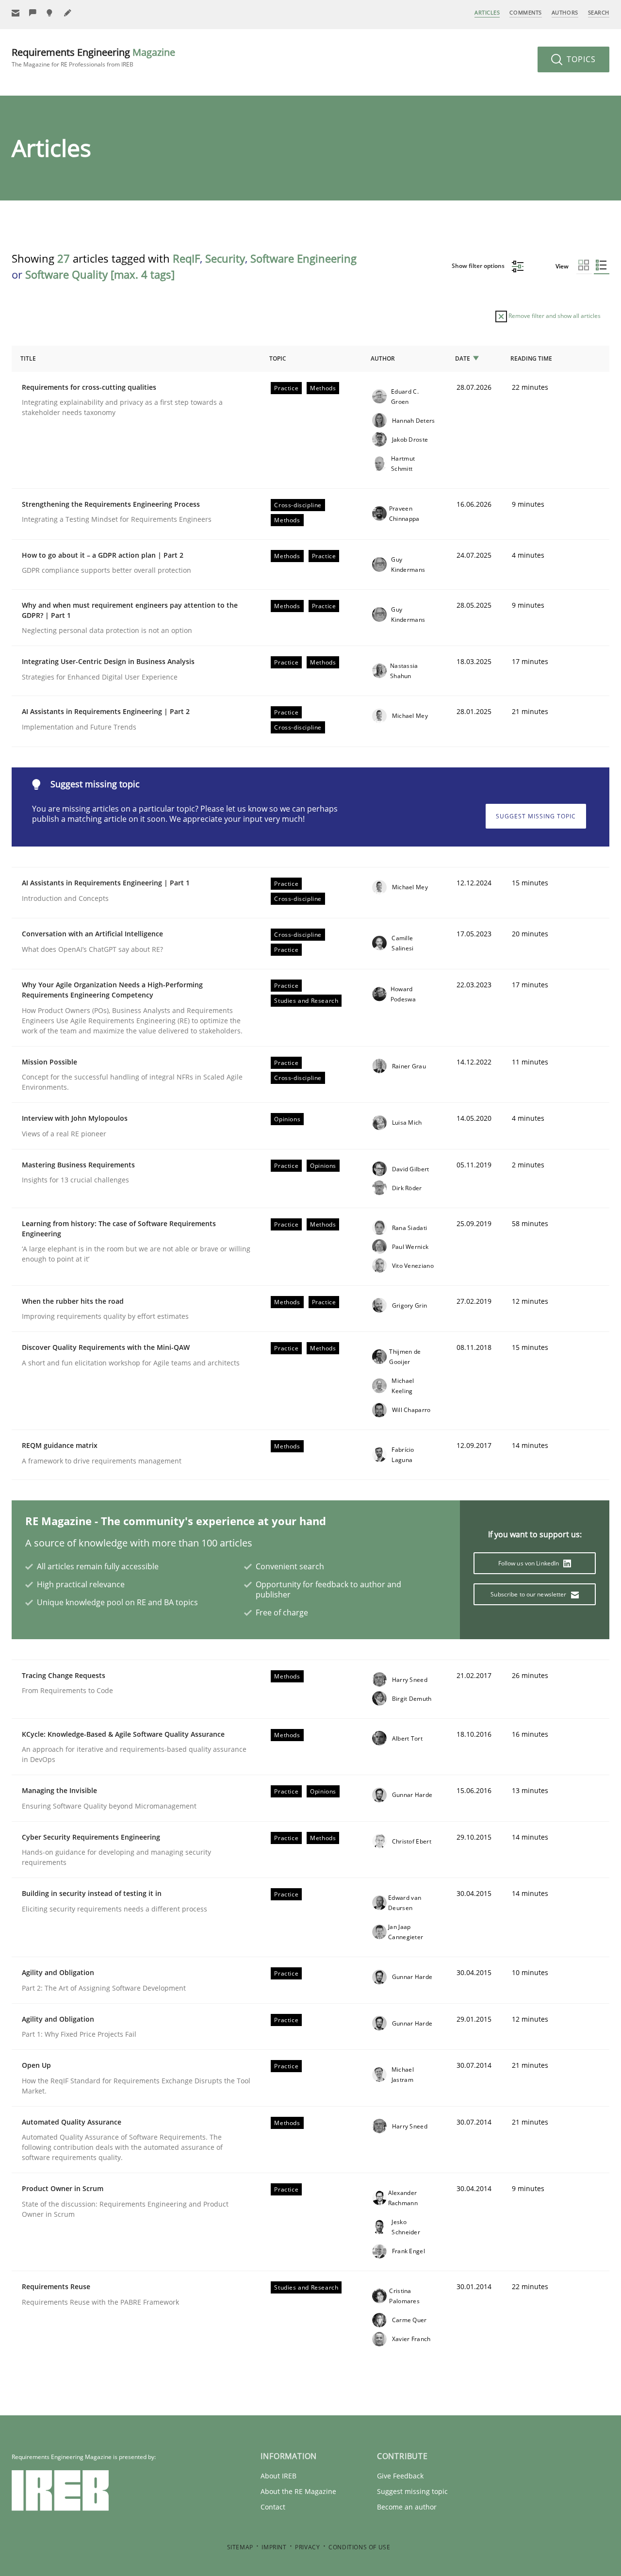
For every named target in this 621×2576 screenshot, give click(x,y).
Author (383, 358)
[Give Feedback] (33, 13)
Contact (273, 2507)
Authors (565, 12)
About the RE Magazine (298, 2491)
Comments (525, 12)
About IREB (278, 2476)
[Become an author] (68, 13)
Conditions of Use (359, 2547)
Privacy (307, 2547)
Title (28, 358)
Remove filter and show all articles (554, 316)
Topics (580, 59)
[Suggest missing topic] (50, 13)
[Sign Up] (16, 13)
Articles (487, 12)
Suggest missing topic (536, 816)
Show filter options (479, 266)
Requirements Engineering (93, 57)
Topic (278, 358)
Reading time (531, 358)
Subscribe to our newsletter (529, 1594)
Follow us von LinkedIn (530, 1563)
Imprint (274, 2547)
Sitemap (240, 2547)
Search (599, 12)
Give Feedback (400, 2476)
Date (463, 358)
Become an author (407, 2507)
